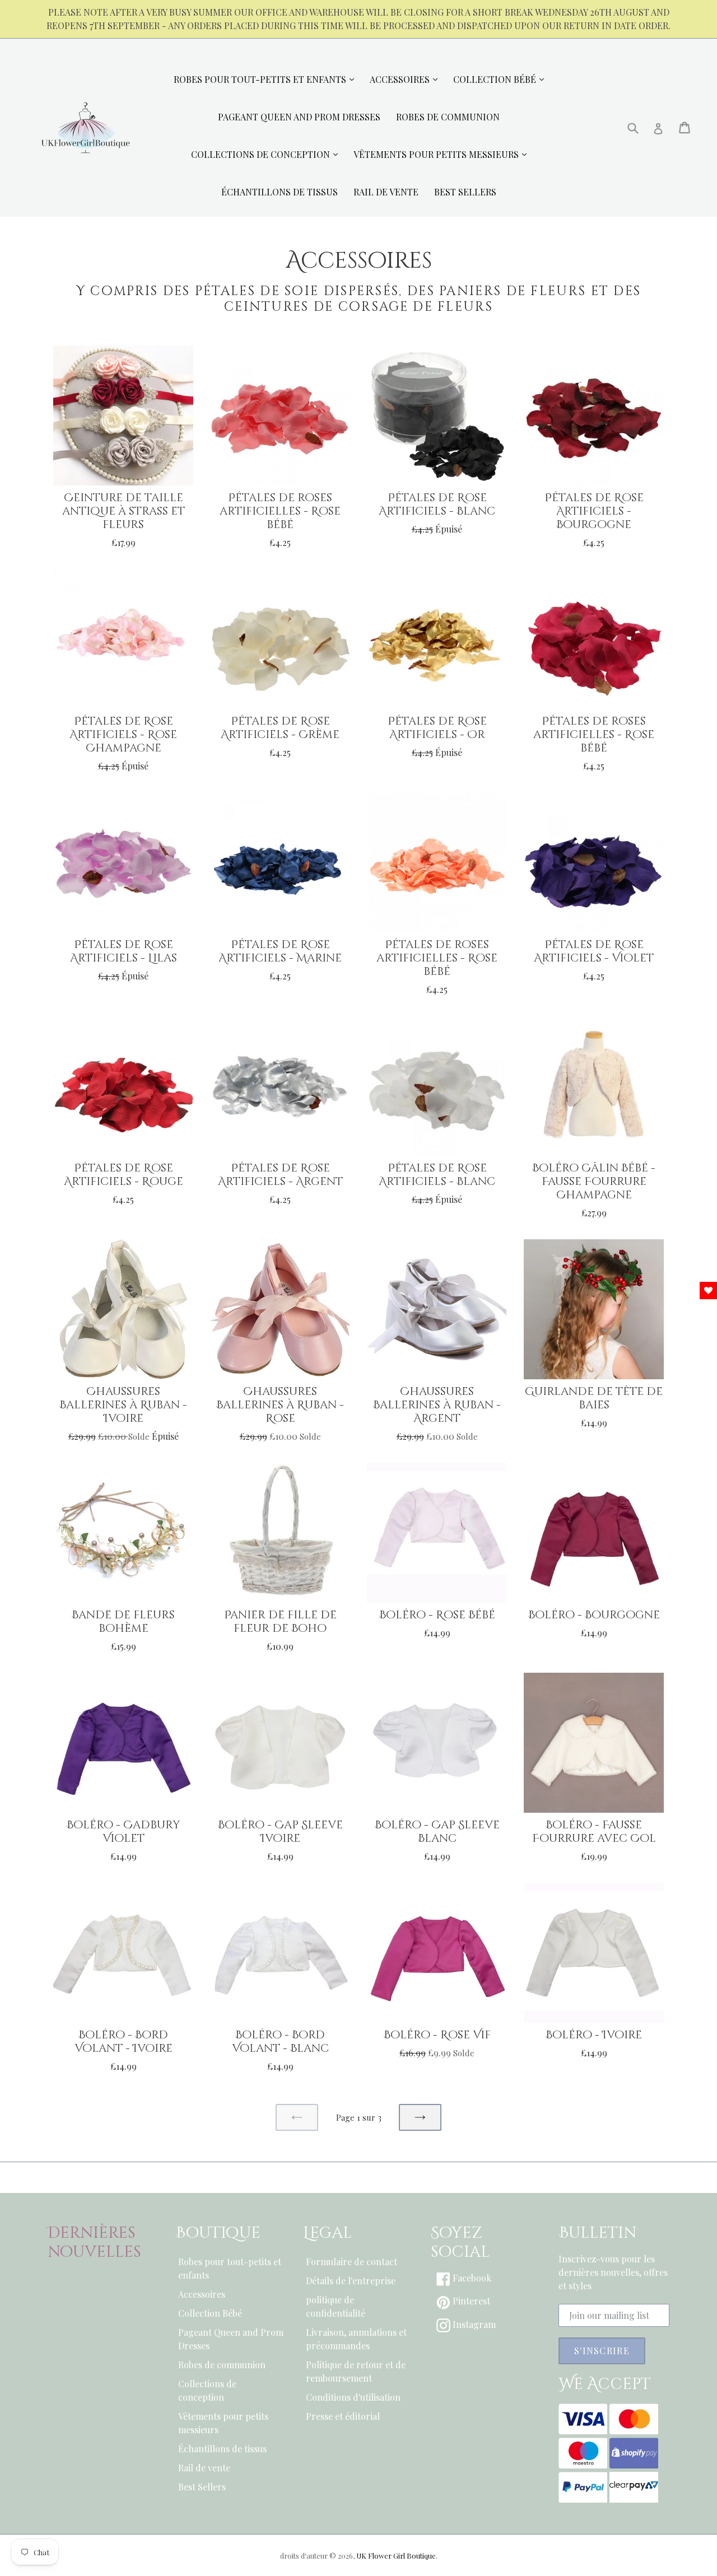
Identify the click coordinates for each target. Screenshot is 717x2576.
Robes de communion (222, 2365)
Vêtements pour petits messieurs (223, 2423)
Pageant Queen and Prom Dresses (231, 2339)
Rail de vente (204, 2468)
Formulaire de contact (351, 2262)
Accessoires (202, 2294)
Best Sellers (202, 2487)
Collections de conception (207, 2390)
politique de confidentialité (336, 2306)
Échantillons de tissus (222, 2449)
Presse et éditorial (343, 2416)
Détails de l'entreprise (351, 2281)
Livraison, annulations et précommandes (356, 2339)
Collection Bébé (210, 2313)
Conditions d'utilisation (353, 2397)
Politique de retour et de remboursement (356, 2371)
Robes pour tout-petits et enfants (230, 2268)
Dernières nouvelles (94, 2243)
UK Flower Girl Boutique (396, 2556)
